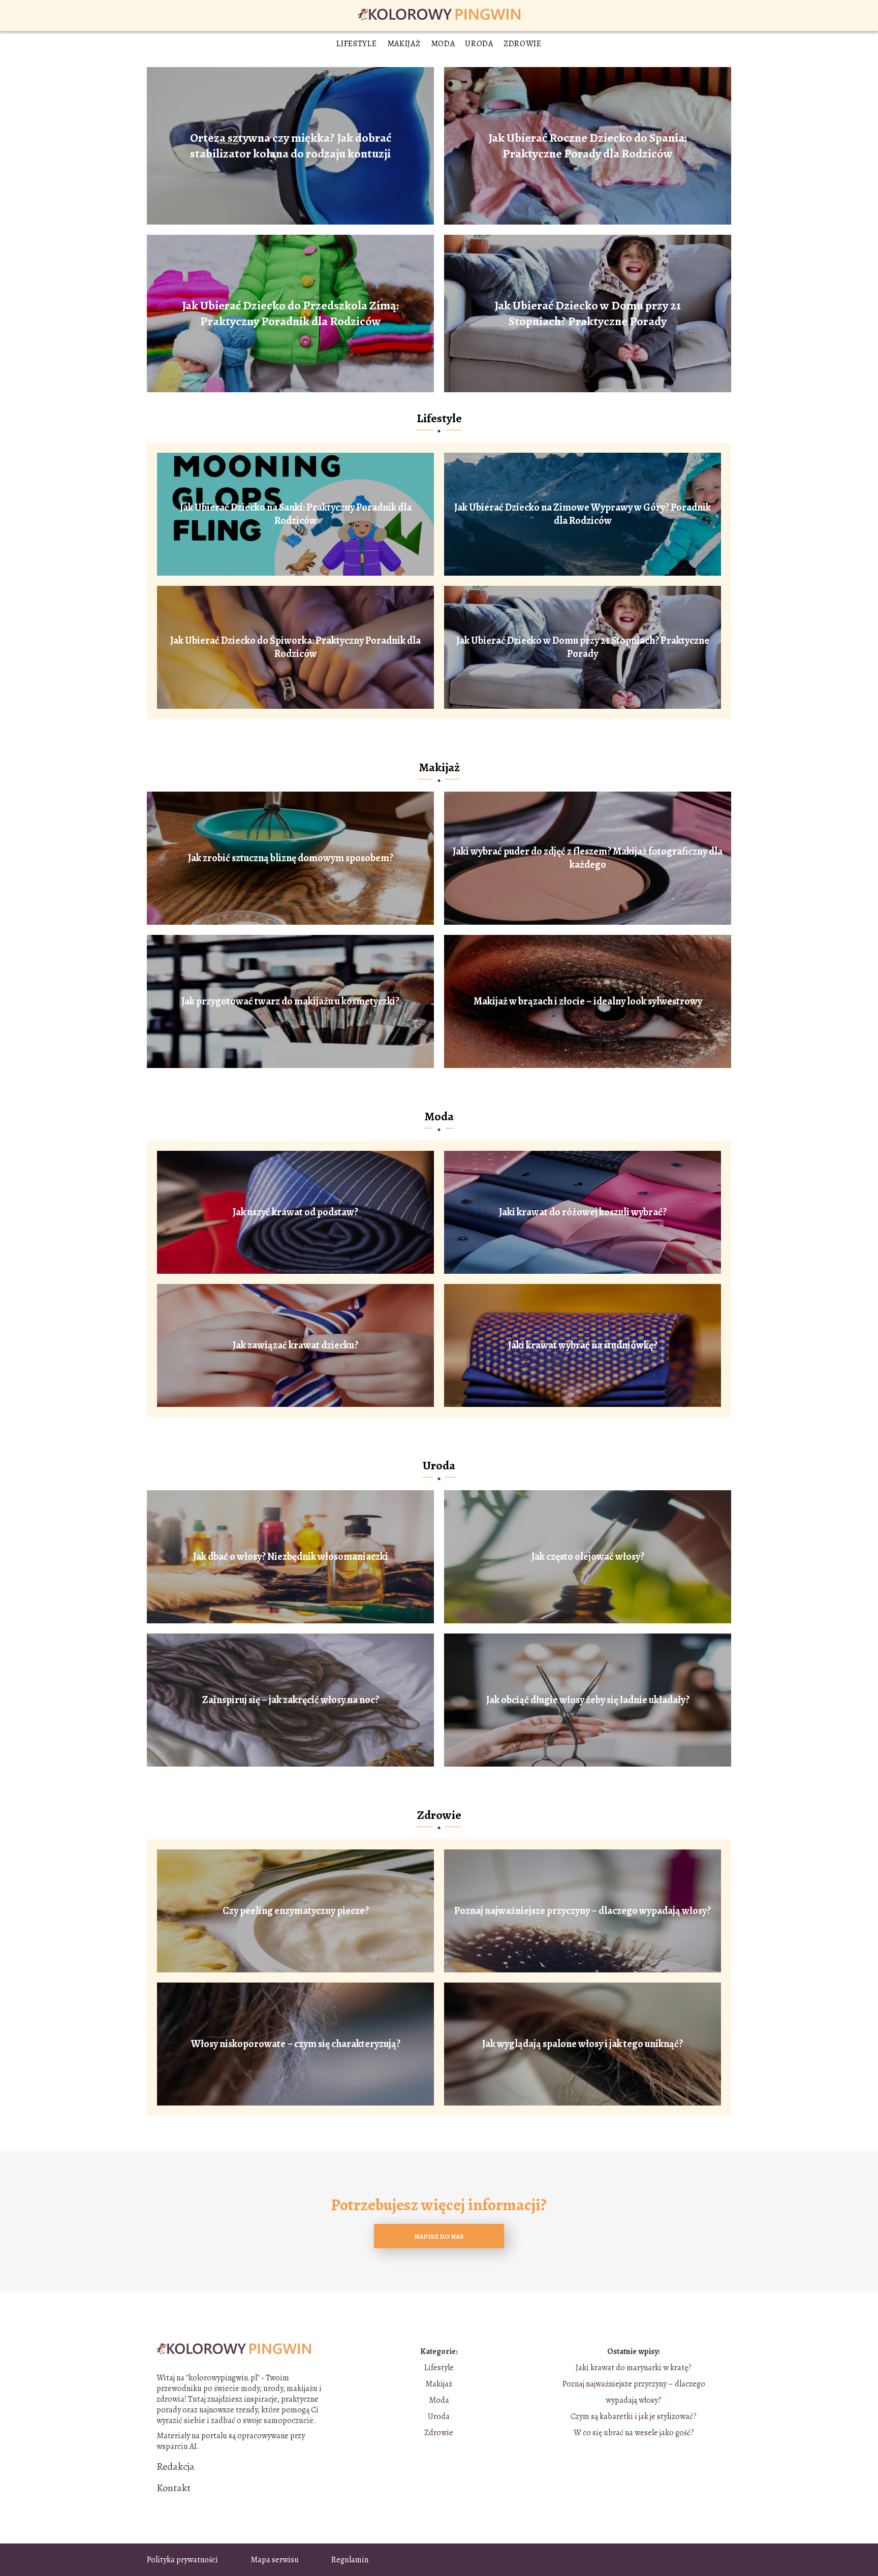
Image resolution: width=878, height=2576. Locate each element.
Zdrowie (523, 44)
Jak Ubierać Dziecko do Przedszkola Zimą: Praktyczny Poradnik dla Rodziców (290, 313)
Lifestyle (356, 44)
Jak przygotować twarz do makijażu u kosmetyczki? (290, 1001)
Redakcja (176, 2467)
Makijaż (404, 44)
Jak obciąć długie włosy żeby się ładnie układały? (588, 1700)
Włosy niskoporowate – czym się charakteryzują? (296, 2044)
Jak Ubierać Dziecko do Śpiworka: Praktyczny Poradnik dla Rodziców (295, 647)
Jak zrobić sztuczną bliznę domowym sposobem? (291, 858)
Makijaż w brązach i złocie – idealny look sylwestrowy (588, 1001)
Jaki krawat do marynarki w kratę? (634, 2368)
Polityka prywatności (182, 2560)
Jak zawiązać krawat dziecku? (295, 1345)
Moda (443, 44)
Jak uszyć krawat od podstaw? (295, 1212)
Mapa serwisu (275, 2560)
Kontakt (174, 2488)
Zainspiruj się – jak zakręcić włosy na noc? (291, 1700)
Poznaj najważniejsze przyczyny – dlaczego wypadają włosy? (583, 1911)
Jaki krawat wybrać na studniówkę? (583, 1345)
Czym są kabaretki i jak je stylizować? (634, 2416)
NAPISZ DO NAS (439, 2236)
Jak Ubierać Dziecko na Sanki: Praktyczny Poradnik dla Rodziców (296, 514)
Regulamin (350, 2560)
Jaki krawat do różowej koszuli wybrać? (583, 1212)
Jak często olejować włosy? (588, 1557)
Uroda (479, 44)
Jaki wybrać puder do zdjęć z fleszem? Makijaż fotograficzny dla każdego (588, 858)
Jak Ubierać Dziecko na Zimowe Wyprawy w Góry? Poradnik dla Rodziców (583, 514)
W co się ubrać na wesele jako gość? (634, 2433)
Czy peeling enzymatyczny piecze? (296, 1911)
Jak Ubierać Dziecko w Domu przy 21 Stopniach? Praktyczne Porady (588, 313)
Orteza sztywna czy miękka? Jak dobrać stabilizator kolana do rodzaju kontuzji (291, 146)
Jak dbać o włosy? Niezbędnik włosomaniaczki (291, 1557)
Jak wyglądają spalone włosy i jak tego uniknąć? (583, 2044)
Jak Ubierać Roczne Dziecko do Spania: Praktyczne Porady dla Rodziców (588, 146)
